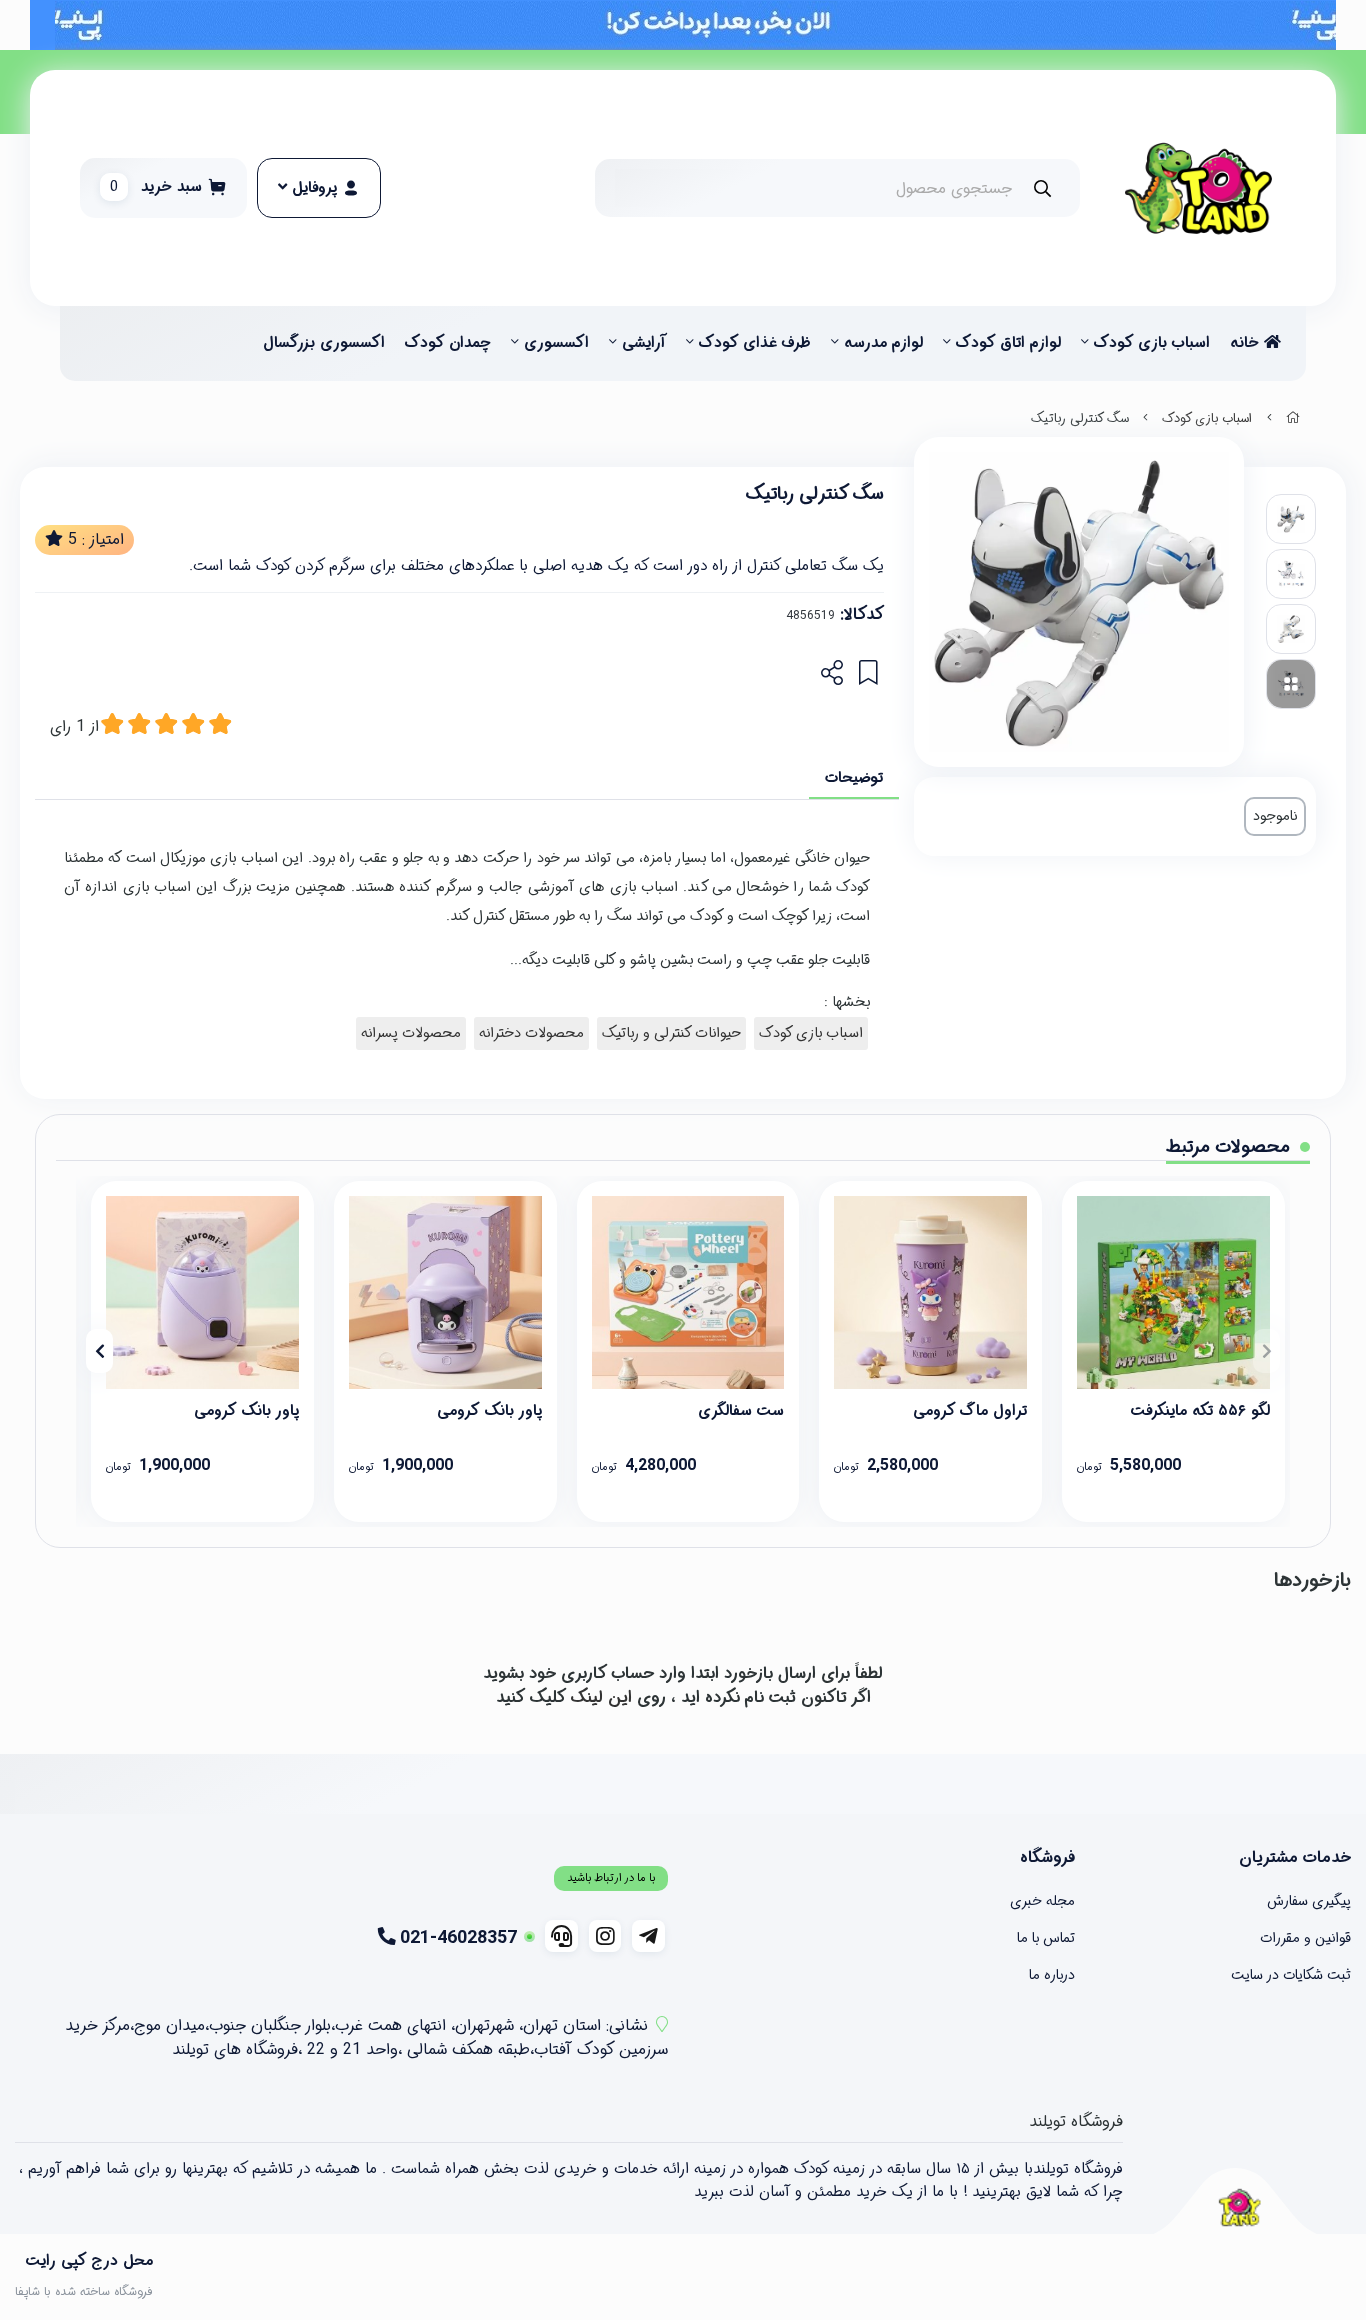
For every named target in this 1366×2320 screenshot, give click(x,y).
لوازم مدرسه (883, 343)
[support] (561, 1936)
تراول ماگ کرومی (970, 1411)
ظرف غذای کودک (755, 343)
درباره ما (1052, 1975)
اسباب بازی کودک (1152, 343)
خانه (1247, 343)
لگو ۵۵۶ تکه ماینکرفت (1200, 1411)
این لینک (601, 1697)
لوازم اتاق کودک (1008, 343)
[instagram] (605, 1936)
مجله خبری (1042, 1901)
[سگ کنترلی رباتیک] (1239, 2207)
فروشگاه (1047, 1858)
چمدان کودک (448, 343)
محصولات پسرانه (411, 1033)
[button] (1266, 1351)
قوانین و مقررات (1305, 1938)
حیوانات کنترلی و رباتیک (671, 1033)
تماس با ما (1046, 1938)
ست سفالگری (741, 1411)
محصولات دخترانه (531, 1033)
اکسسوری (556, 343)
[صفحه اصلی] (1293, 419)
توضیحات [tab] (854, 778)
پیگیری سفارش (1309, 1901)
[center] (1042, 188)
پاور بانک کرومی (489, 1411)
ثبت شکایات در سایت (1291, 1975)
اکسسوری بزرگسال (324, 343)
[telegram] (648, 1936)
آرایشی (644, 343)
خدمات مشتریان (1295, 1858)
